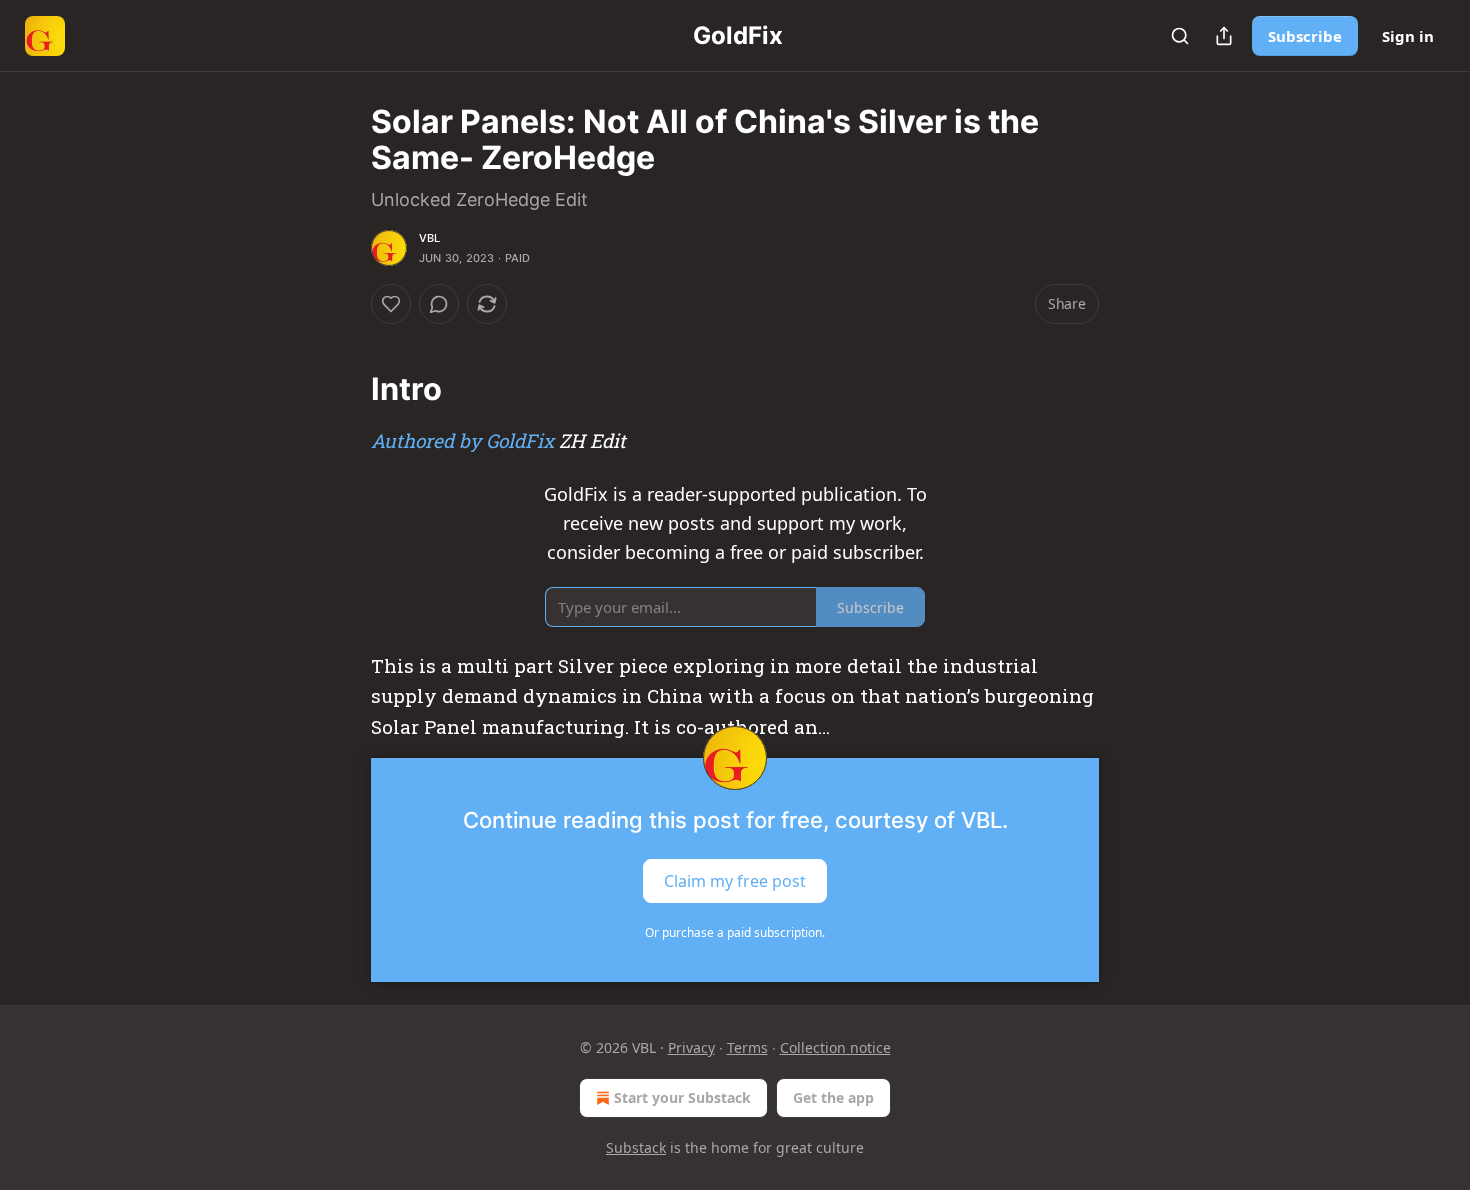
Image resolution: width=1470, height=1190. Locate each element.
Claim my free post (735, 881)
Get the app (833, 1097)
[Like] (391, 304)
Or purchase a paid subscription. (735, 932)
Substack (636, 1147)
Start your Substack (682, 1097)
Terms (747, 1047)
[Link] (343, 389)
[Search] (1180, 36)
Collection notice (835, 1047)
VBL (430, 238)
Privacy (691, 1047)
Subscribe (1305, 36)
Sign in (1408, 36)
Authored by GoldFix (462, 440)
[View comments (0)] (439, 304)
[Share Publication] (1224, 36)
